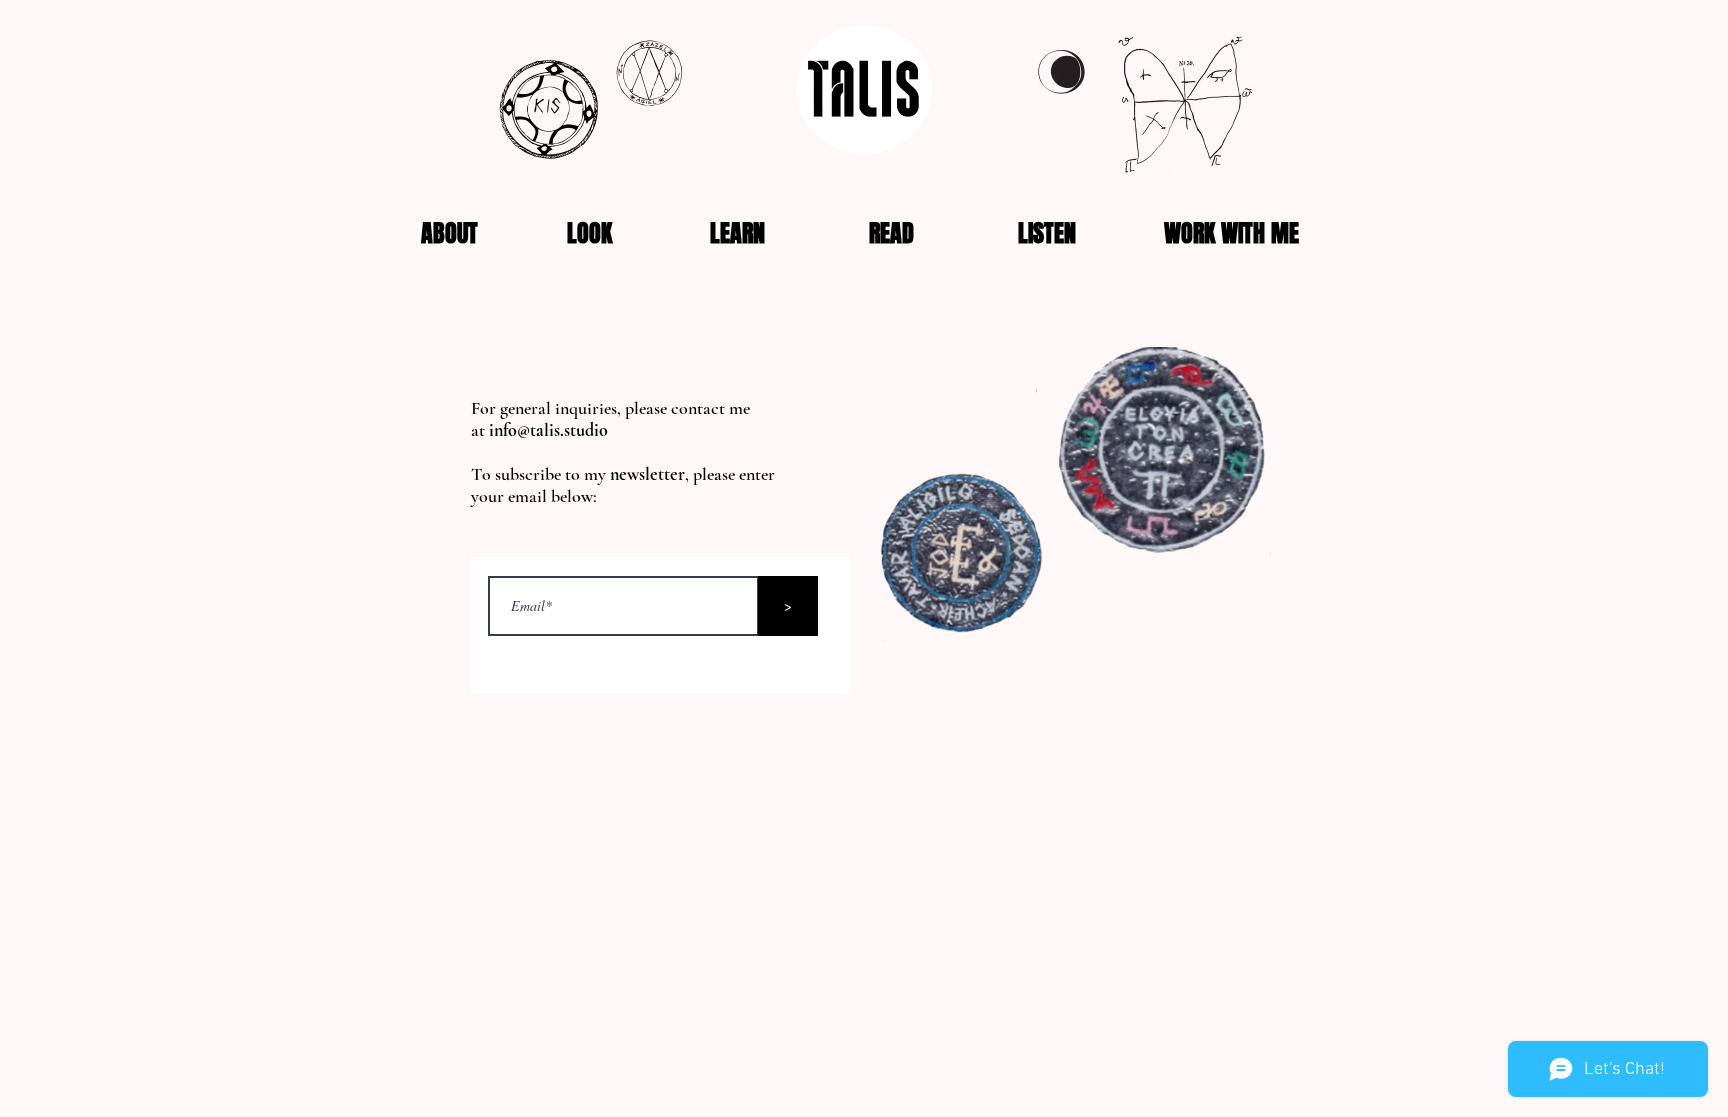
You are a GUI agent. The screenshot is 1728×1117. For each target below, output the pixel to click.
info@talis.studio (548, 430)
